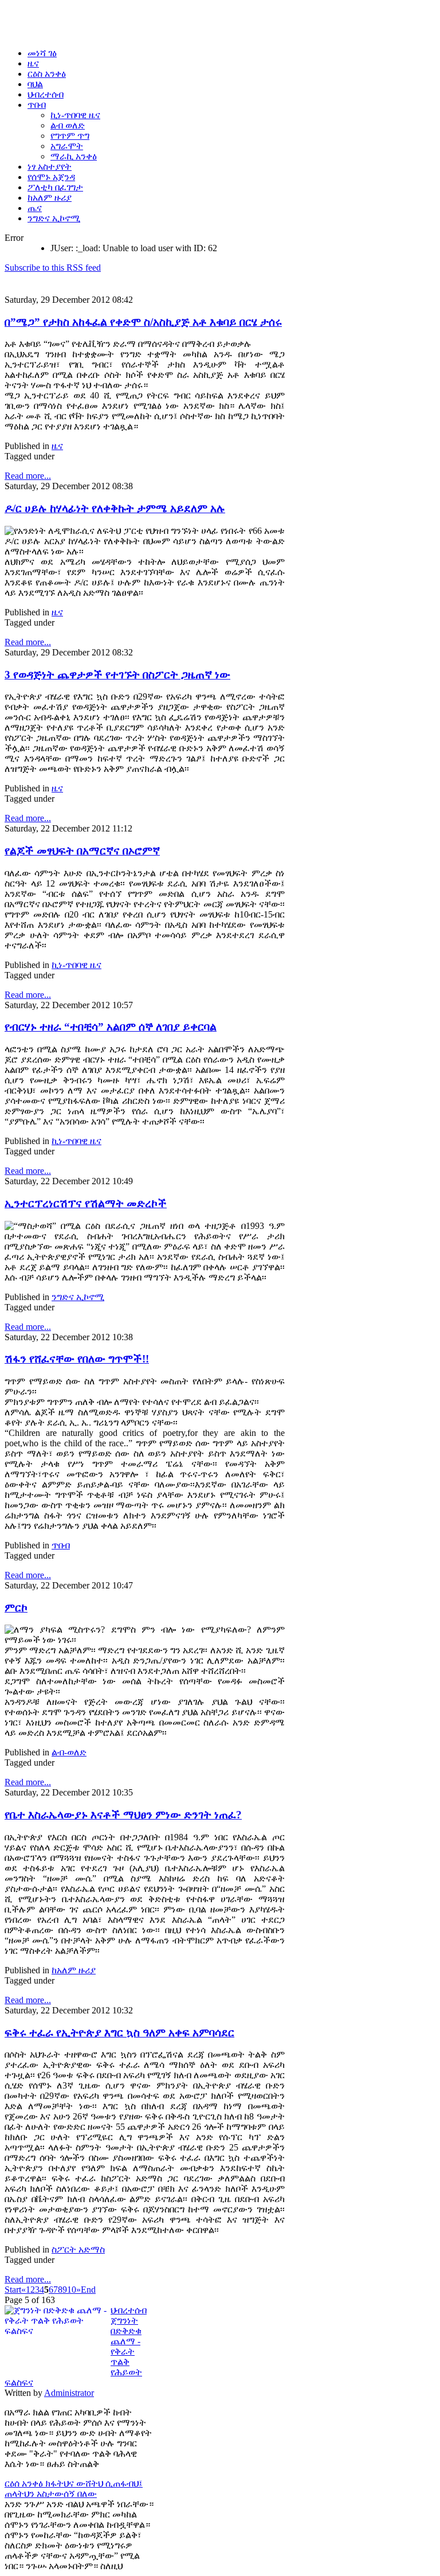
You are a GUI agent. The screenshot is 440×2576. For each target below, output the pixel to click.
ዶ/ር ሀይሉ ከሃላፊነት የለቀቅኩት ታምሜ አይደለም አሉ (115, 508)
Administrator (69, 2393)
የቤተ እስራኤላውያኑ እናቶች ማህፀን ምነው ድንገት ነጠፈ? (123, 1815)
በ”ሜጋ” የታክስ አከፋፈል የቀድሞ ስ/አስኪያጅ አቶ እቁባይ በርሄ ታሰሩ (143, 322)
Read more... (28, 476)
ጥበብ (61, 1545)
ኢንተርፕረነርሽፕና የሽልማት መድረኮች (86, 1203)
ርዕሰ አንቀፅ (25, 2483)
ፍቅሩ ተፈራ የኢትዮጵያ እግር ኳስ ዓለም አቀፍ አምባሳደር (119, 2033)
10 (72, 2290)
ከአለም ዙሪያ (74, 1970)
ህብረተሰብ (129, 2310)
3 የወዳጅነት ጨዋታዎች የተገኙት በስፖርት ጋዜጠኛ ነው (117, 675)
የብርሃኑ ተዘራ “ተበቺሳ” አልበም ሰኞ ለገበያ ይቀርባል (111, 1027)
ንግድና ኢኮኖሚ (78, 1297)
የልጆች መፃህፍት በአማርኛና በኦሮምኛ (82, 851)
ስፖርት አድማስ (78, 2249)
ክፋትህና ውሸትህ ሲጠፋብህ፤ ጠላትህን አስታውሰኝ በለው (74, 2489)
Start (13, 2290)
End (88, 2290)
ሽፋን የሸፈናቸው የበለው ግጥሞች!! (77, 1359)
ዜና (57, 446)
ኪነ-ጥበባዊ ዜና (76, 965)
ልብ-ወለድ (69, 1752)
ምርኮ (16, 1608)
